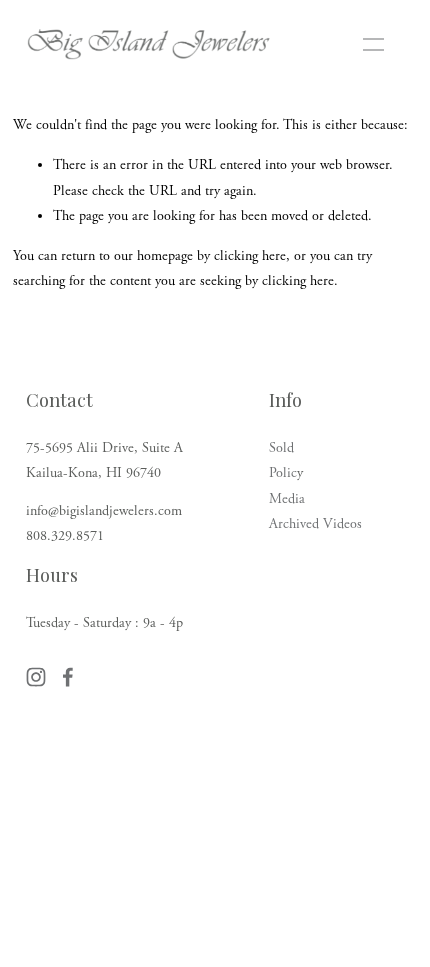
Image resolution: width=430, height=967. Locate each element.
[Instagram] (36, 677)
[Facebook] (68, 677)
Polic (283, 473)
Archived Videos (315, 524)
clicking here (250, 256)
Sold (281, 448)
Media (287, 499)
